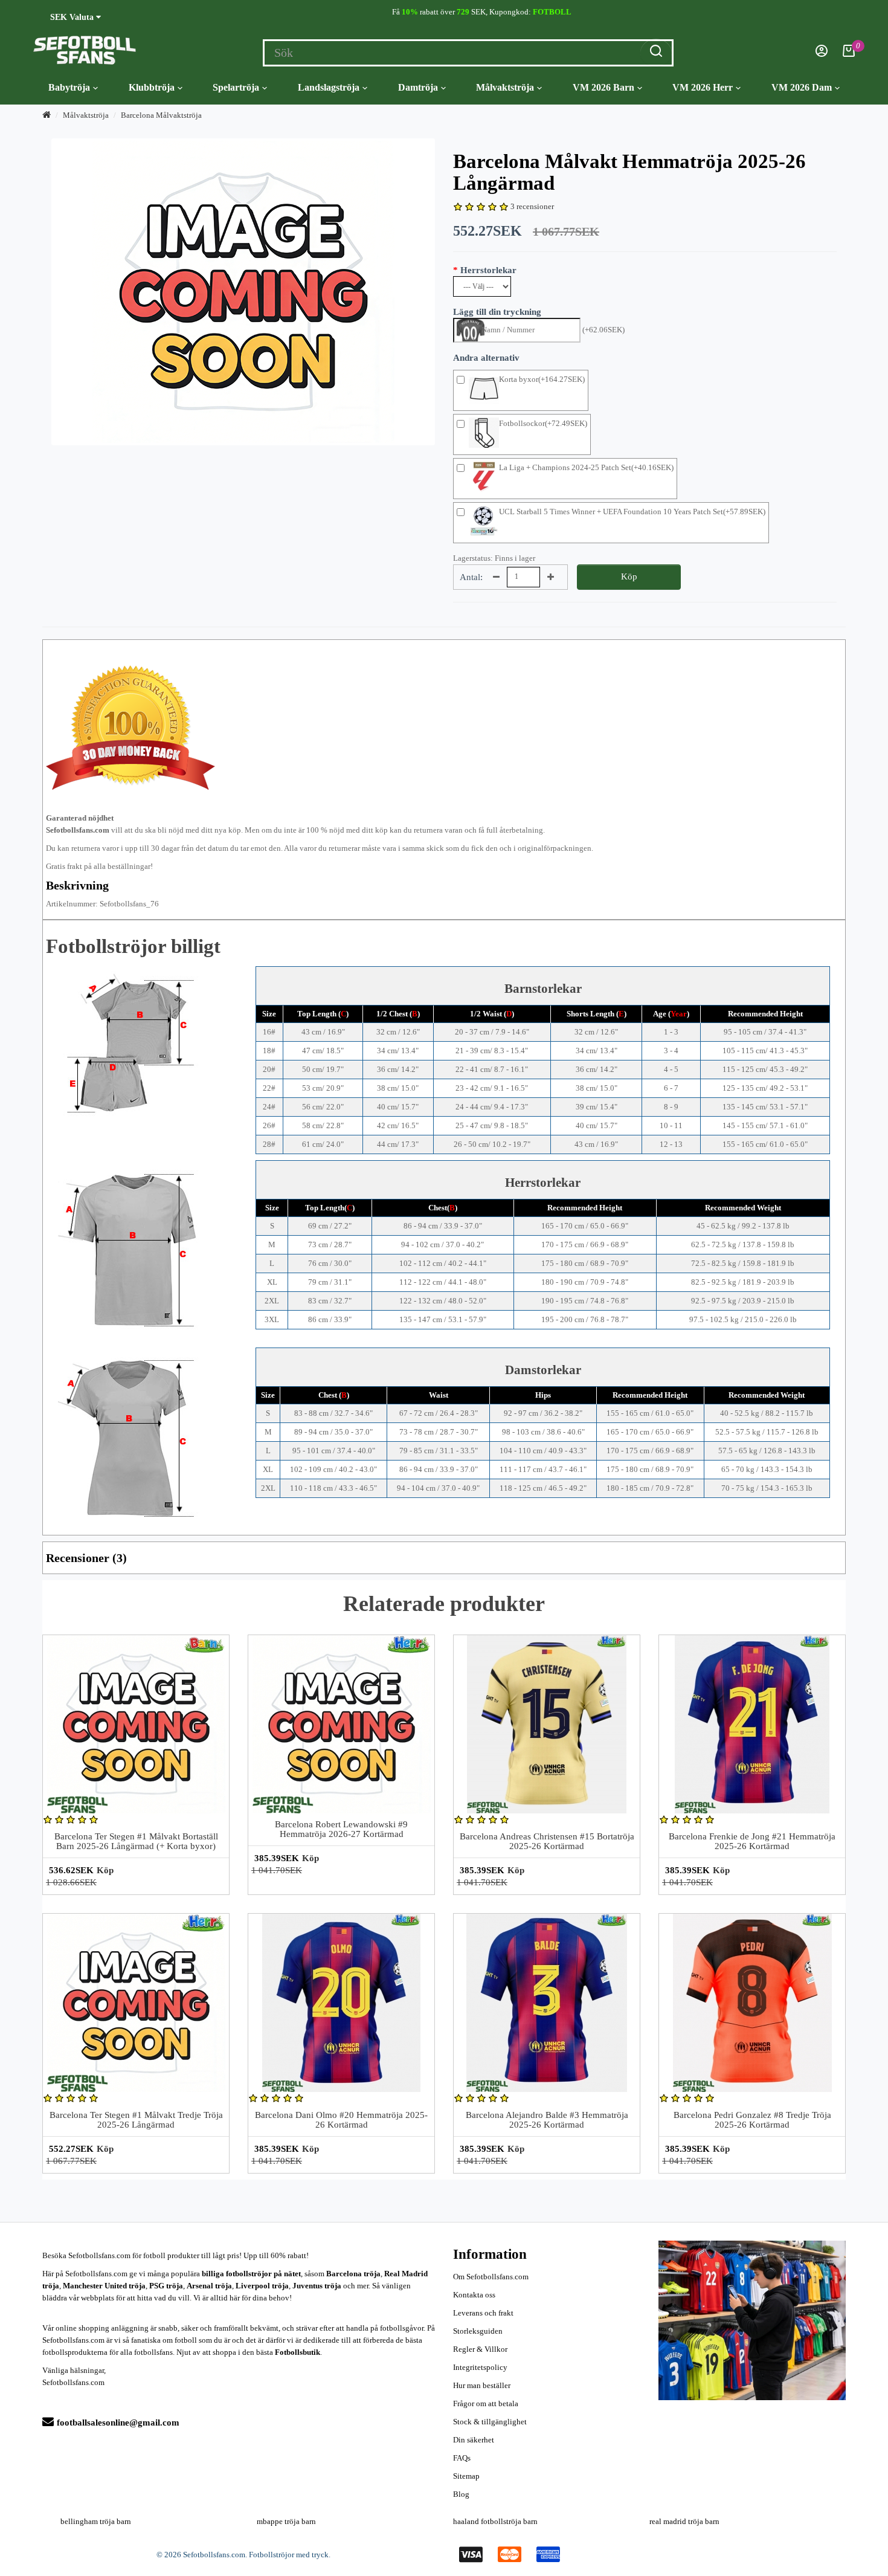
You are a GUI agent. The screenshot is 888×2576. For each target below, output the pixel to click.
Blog (461, 2494)
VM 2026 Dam (802, 87)
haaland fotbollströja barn (495, 2521)
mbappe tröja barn (286, 2521)
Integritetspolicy (480, 2367)
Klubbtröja (152, 87)
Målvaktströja (505, 87)
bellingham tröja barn (96, 2521)
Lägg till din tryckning (497, 312)
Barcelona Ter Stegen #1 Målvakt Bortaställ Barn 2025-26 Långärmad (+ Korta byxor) (136, 1842)
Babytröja (69, 87)
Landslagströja (329, 87)
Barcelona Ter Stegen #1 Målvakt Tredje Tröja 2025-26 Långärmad (136, 2120)
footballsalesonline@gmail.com (118, 2423)
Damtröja (418, 87)
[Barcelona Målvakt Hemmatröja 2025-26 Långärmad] (243, 292)
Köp (629, 576)
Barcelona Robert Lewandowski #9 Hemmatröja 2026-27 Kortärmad (341, 1829)
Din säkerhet (474, 2440)
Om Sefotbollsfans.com (491, 2277)
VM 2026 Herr (703, 87)
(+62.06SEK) (603, 330)
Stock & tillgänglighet (490, 2422)
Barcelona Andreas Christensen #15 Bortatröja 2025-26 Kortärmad (547, 1842)
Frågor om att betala (486, 2403)
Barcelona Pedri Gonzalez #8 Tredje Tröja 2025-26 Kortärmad (752, 2120)
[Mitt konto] (822, 54)
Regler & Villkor (480, 2349)
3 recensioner (532, 206)
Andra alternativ (486, 358)
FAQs (462, 2458)
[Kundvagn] (849, 54)
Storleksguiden (478, 2331)
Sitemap (466, 2476)
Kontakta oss (474, 2295)
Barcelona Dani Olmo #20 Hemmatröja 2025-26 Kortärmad (341, 2120)
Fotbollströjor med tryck (289, 2555)
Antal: (471, 577)
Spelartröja (236, 87)
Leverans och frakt (483, 2313)
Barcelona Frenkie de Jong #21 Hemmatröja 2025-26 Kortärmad (752, 1842)
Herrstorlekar (488, 270)
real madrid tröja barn (684, 2521)
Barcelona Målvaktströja (161, 115)
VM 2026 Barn (603, 87)
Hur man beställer (482, 2385)
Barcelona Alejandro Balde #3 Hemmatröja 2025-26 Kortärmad (547, 2120)
